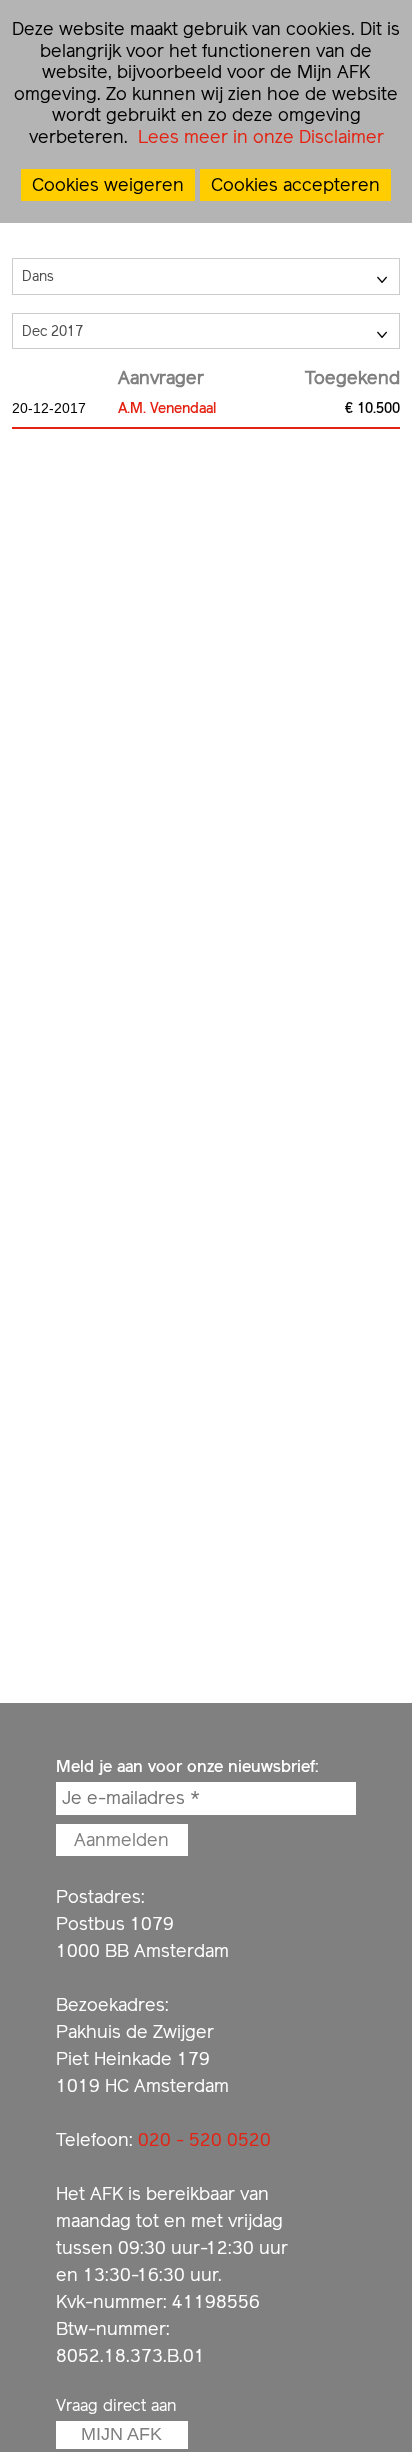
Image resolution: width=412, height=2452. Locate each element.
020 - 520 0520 (204, 2139)
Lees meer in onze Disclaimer (258, 136)
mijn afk (121, 2434)
